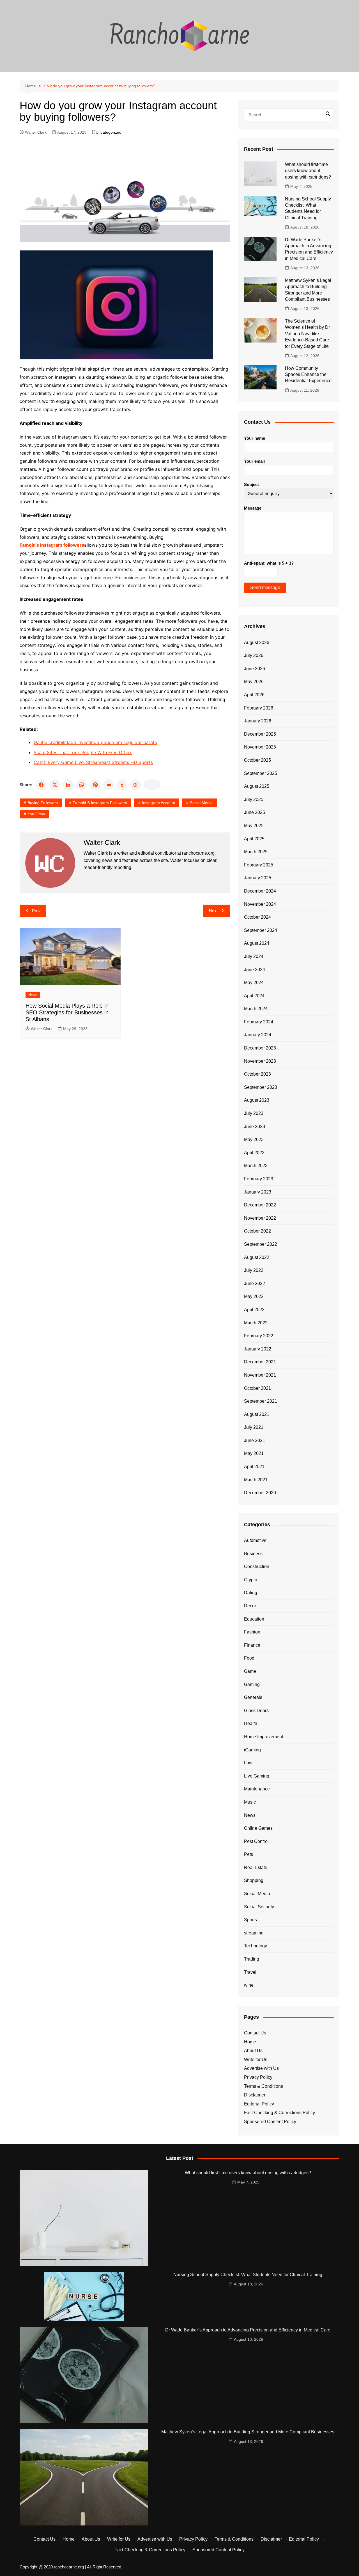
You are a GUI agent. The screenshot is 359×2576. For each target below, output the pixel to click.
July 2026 (254, 655)
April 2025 (254, 839)
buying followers (43, 803)
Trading (252, 1959)
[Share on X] (55, 785)
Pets (248, 1854)
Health (251, 1723)
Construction (257, 1567)
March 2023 (256, 1166)
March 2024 (256, 1009)
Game (250, 1671)
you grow (36, 814)
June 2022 (255, 1284)
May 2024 (254, 983)
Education (254, 1619)
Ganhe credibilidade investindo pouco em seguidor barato (95, 742)
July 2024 (254, 956)
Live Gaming (257, 1776)
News (33, 995)
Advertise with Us (261, 2068)
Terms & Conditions (264, 2086)
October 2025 (257, 760)
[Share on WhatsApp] (82, 785)
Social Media (201, 803)
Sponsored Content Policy (270, 2122)
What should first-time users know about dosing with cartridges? (308, 171)
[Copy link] (152, 785)
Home (250, 2042)
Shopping (254, 1880)
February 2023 (259, 1179)
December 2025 (260, 734)
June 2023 (255, 1127)
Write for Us (256, 2060)
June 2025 (255, 812)
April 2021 (254, 1467)
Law (248, 1763)
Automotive (255, 1540)
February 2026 (259, 708)
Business (253, 1554)
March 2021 (256, 1480)
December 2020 (260, 1493)
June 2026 (255, 669)
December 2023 (260, 1048)
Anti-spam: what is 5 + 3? (269, 563)
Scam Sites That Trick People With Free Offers (83, 752)
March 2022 (256, 1323)
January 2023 (258, 1192)
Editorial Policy (259, 2104)
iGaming (252, 1750)
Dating (251, 1593)
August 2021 (257, 1414)
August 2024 (257, 943)
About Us (253, 2051)
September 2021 (261, 1401)
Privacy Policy (258, 2077)
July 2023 (254, 1113)
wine (249, 1985)
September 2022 (261, 1244)
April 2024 (254, 996)
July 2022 (254, 1270)
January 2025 (258, 878)
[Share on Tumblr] (122, 785)
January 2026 (258, 721)
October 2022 (257, 1231)
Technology (256, 1946)
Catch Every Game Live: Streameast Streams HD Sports (93, 762)
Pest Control (256, 1841)
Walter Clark (36, 132)
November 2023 (260, 1061)
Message (253, 508)
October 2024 (257, 917)
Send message (265, 587)
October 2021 (257, 1388)
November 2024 (260, 904)
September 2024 (261, 930)
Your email (254, 461)
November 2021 (260, 1375)
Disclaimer (255, 2095)
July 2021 (254, 1427)
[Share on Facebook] (41, 785)
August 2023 (257, 1100)
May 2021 (254, 1453)
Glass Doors (256, 1711)
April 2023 (254, 1153)
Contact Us (255, 2033)
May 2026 (254, 682)
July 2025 (254, 799)
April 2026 (254, 695)
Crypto (251, 1580)
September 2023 (261, 1087)
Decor (250, 1606)
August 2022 (257, 1257)
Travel (250, 1972)
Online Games (258, 1828)
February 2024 (259, 1022)
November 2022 (260, 1218)
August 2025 (257, 786)
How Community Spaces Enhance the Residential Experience (308, 375)
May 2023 (254, 1139)
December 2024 (260, 891)
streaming (254, 1933)
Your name (255, 438)
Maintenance (257, 1789)
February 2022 (259, 1336)
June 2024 (255, 970)
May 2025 (254, 826)
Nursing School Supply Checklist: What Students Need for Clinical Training (248, 2275)
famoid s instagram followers (100, 803)
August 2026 (257, 643)
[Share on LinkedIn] (68, 785)
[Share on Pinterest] (95, 785)
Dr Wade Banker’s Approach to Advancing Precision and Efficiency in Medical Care (248, 2330)
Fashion (252, 1632)
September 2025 (261, 773)
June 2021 (255, 1440)
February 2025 (259, 865)
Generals (253, 1697)
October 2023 (257, 1074)
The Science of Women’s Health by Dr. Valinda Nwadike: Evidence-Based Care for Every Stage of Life (308, 334)
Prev (36, 911)
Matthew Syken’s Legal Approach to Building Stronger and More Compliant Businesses (248, 2432)
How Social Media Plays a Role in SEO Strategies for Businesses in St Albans (67, 1012)
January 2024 (258, 1035)
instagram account (158, 803)
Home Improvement (264, 1737)
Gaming (252, 1684)
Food (249, 1658)
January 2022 (258, 1349)
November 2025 (260, 747)
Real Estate (256, 1867)
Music (250, 1802)
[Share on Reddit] (109, 785)
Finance (252, 1645)
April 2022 (254, 1310)
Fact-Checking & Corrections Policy (279, 2113)
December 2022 (260, 1205)
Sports (250, 1920)
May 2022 (254, 1296)
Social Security (259, 1907)
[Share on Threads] (135, 785)
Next (213, 911)
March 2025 (256, 852)
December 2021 (260, 1362)
